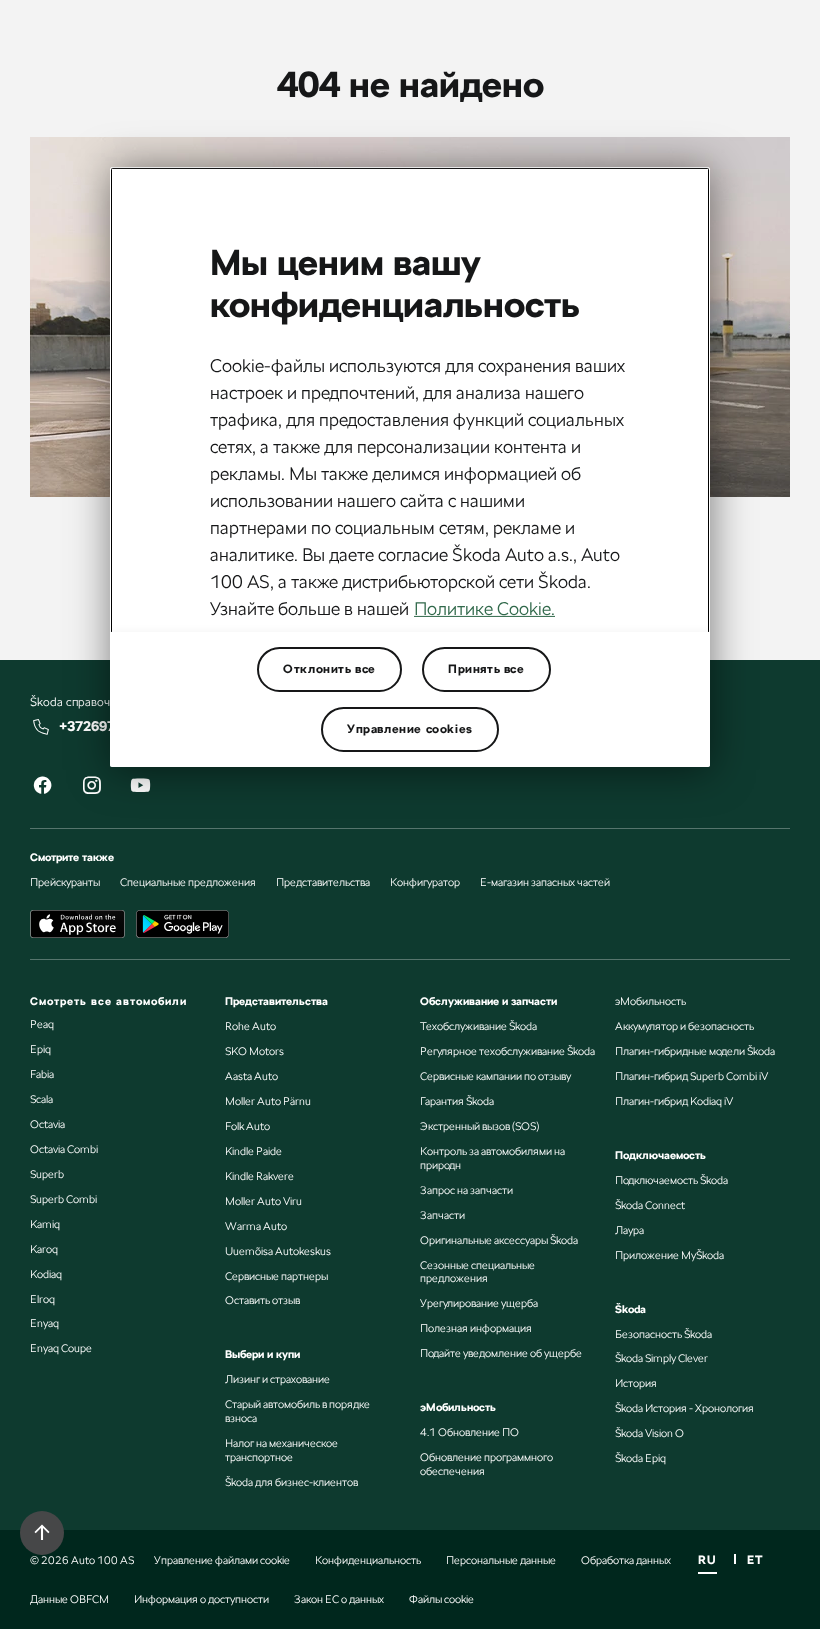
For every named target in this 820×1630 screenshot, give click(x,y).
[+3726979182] (42, 727)
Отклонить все (329, 669)
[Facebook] (42, 788)
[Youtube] (140, 788)
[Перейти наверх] (42, 1533)
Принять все (486, 669)
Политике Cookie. (484, 608)
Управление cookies (410, 729)
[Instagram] (91, 788)
